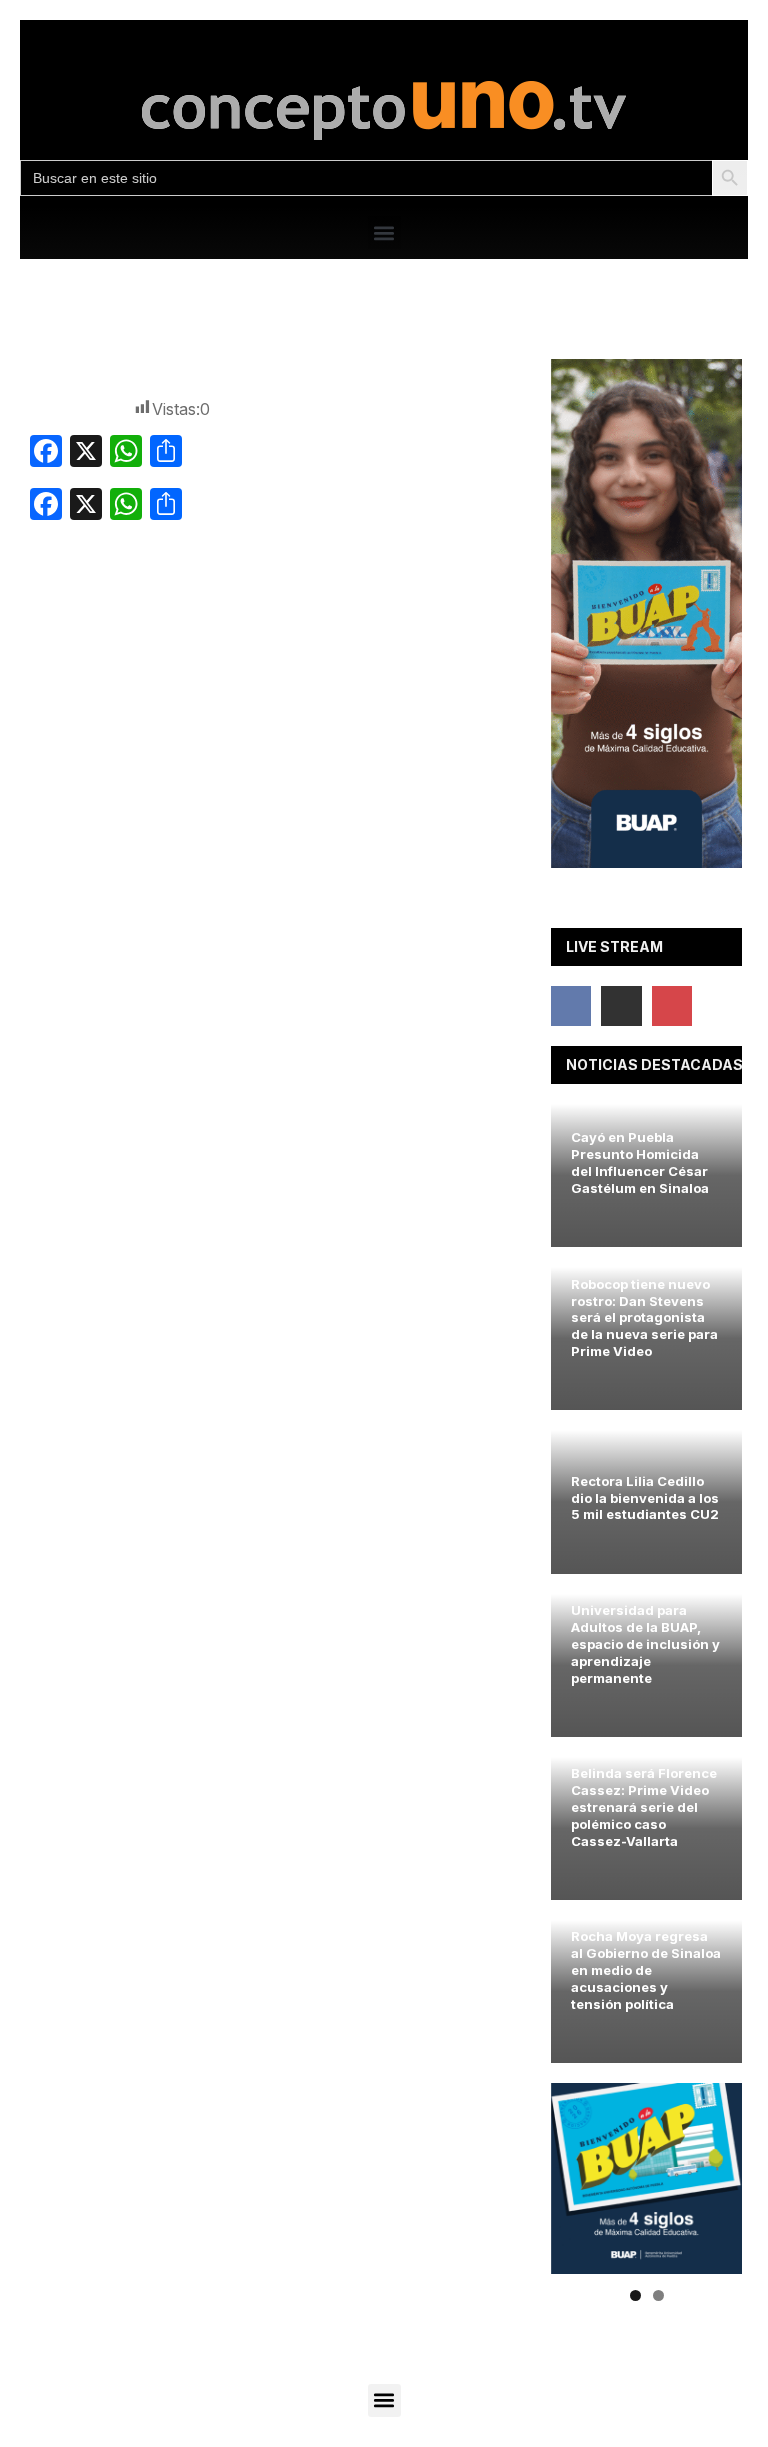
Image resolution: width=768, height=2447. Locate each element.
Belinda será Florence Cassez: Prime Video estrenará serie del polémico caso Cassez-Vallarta (644, 1807)
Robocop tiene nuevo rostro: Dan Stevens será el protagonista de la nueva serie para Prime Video (644, 1318)
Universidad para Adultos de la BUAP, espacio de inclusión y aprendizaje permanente (645, 1644)
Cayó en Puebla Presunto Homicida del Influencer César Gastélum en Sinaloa (640, 1162)
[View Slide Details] (646, 613)
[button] (384, 232)
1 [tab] (635, 2295)
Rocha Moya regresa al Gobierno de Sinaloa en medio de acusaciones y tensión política (646, 1970)
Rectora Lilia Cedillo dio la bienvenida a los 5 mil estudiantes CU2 (645, 1498)
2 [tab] (658, 2295)
